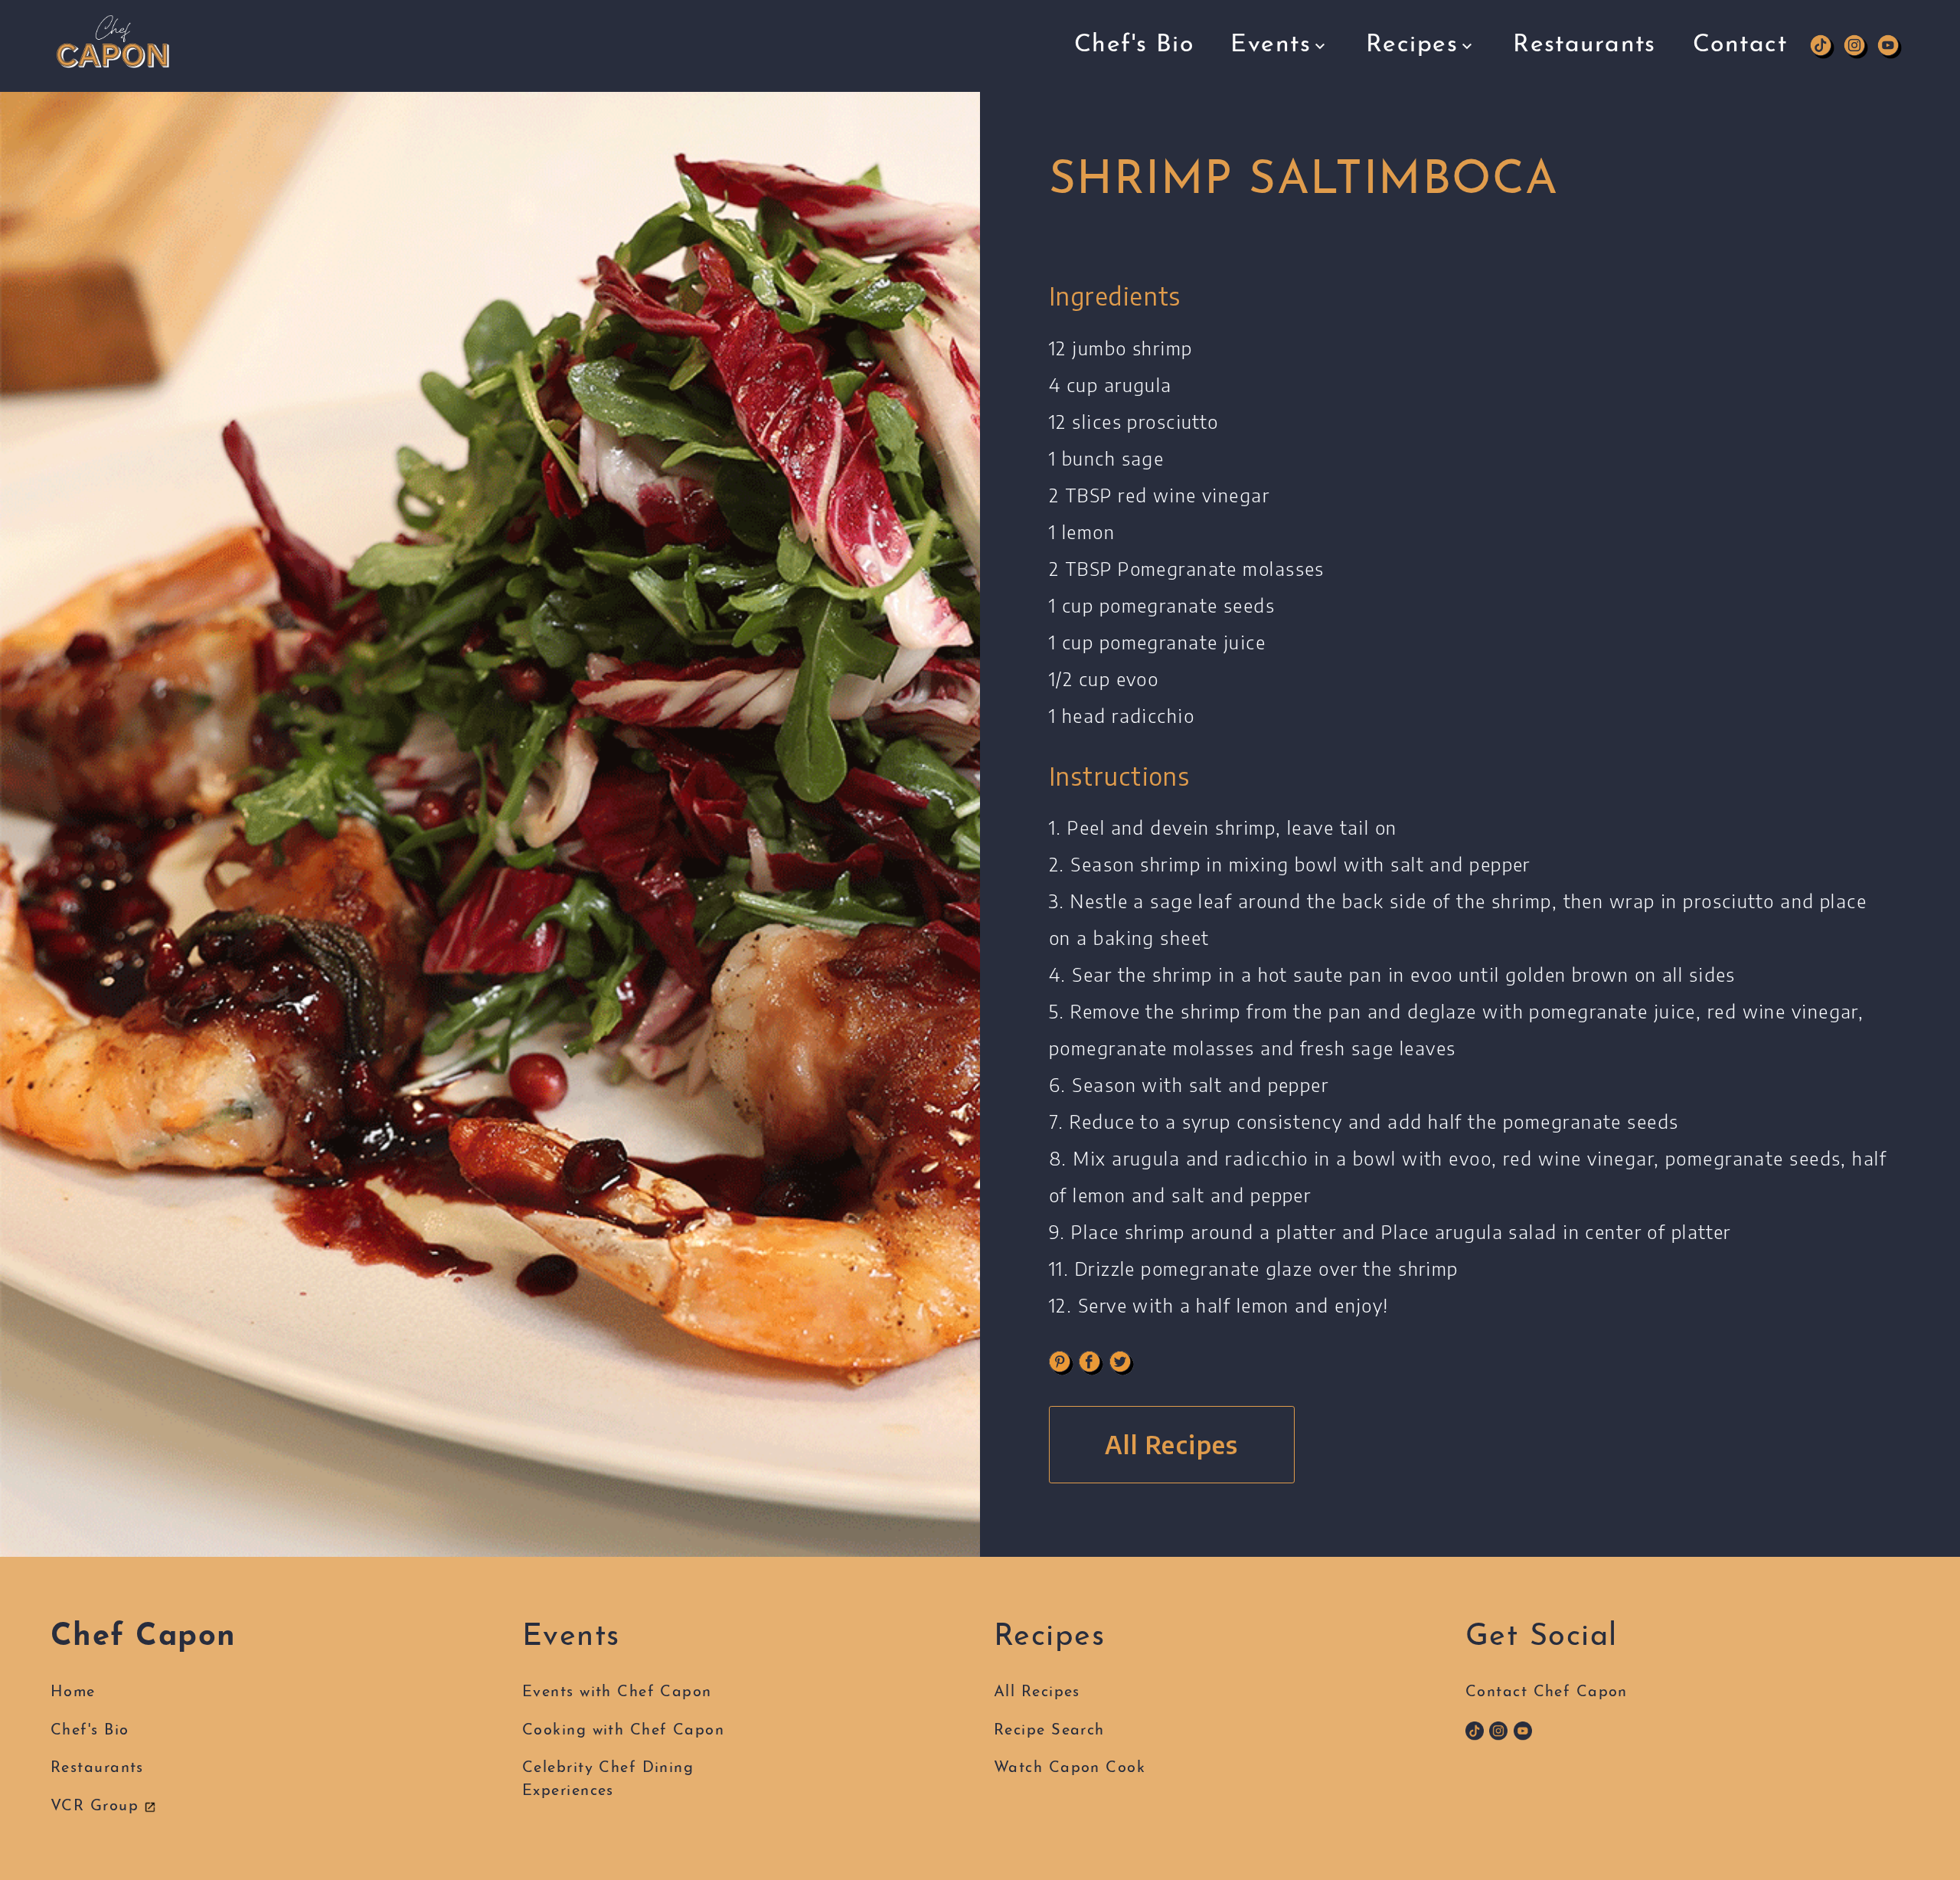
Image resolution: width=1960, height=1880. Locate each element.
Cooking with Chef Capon (1319, 108)
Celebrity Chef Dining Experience (1306, 139)
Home (73, 1692)
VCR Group (97, 1806)
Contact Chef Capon (1547, 1692)
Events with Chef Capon (1314, 86)
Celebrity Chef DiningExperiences (608, 1780)
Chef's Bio (1134, 45)
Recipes (1412, 45)
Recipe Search (1416, 108)
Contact (1740, 45)
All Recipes (1406, 86)
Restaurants (1584, 45)
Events (1271, 45)
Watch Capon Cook (1070, 1768)
